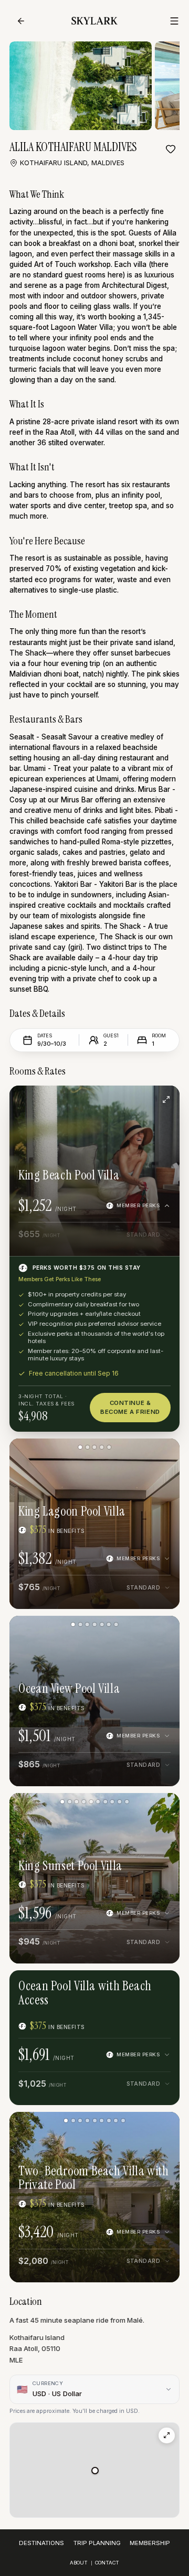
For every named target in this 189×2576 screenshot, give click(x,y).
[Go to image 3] (94, 1447)
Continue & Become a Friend (130, 1407)
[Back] (21, 21)
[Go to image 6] (109, 1624)
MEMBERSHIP (150, 2543)
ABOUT (79, 2563)
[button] (95, 2471)
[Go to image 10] (127, 1802)
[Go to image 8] (113, 1802)
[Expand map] (167, 2436)
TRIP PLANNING (97, 2543)
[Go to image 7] (116, 1624)
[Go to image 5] (109, 1447)
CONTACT (107, 2563)
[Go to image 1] (80, 1447)
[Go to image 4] (102, 1447)
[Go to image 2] (87, 1447)
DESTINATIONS (41, 2543)
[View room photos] (166, 1099)
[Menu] (174, 21)
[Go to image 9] (119, 1802)
